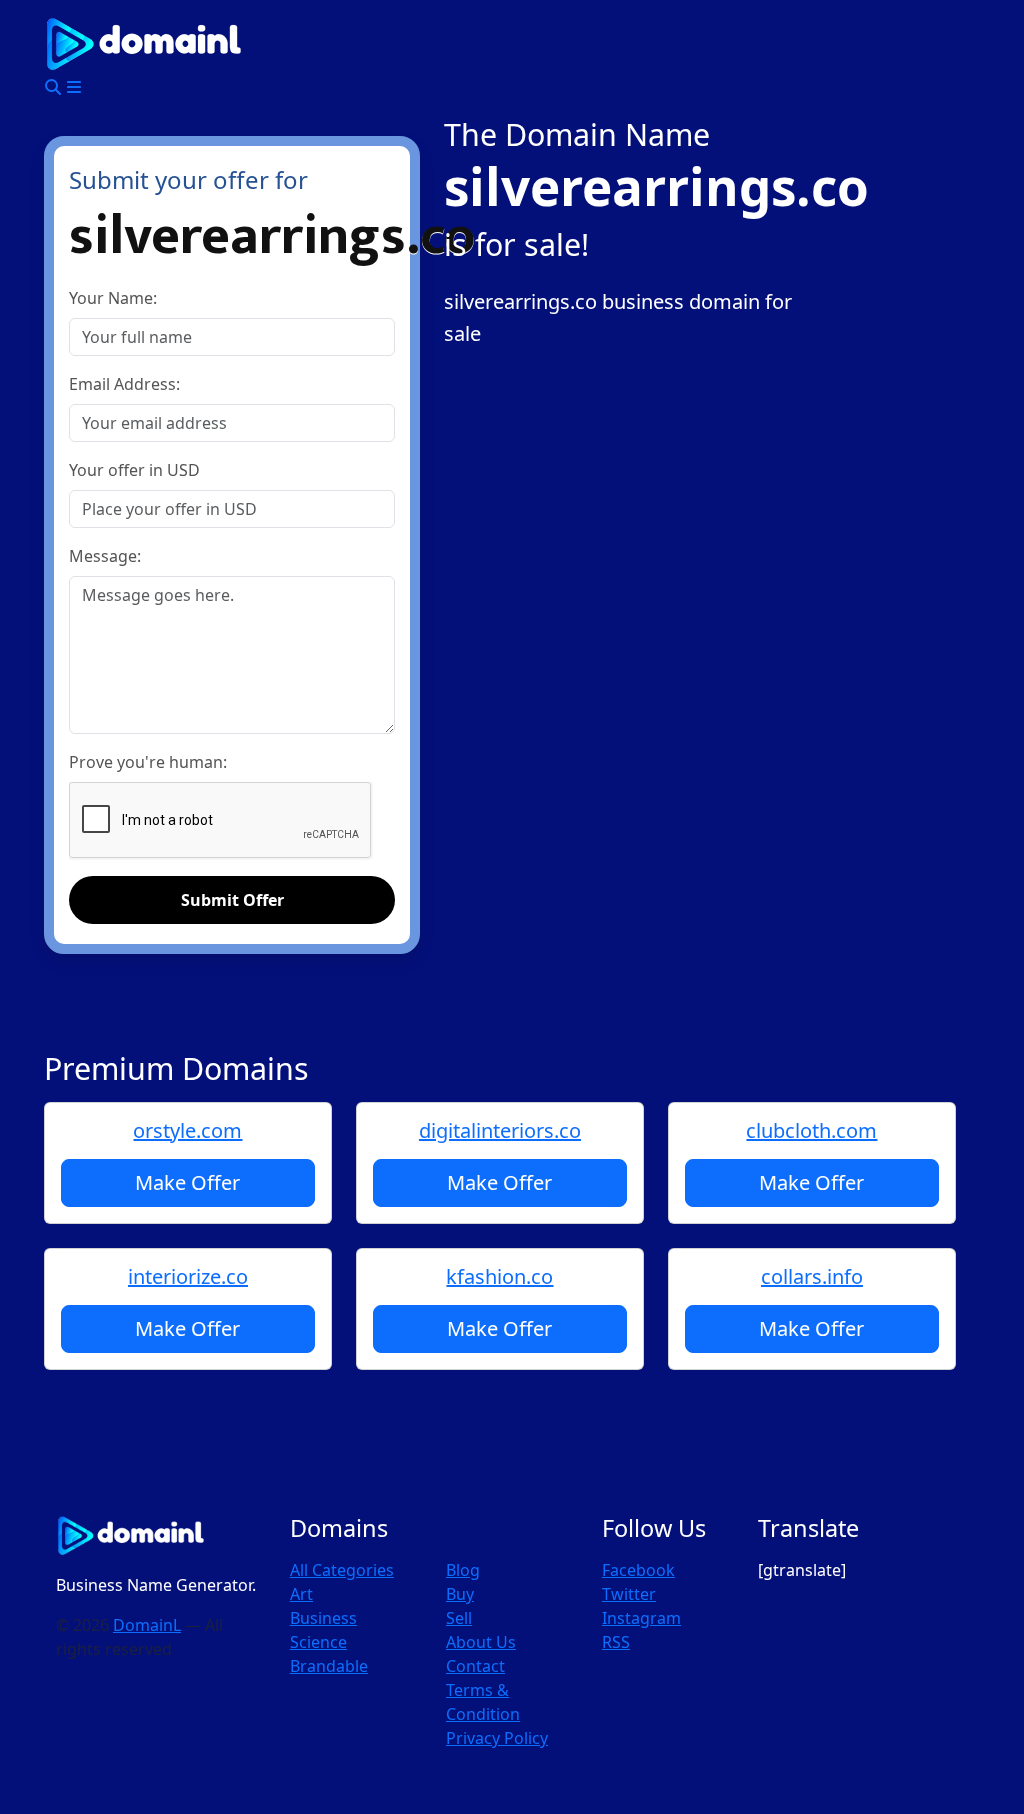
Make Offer (187, 1182)
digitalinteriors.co (500, 1130)
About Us (481, 1642)
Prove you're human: (148, 762)
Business (323, 1618)
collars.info (812, 1276)
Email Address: (124, 384)
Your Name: (113, 298)
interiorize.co (188, 1276)
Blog (463, 1570)
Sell (459, 1618)
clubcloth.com (811, 1130)
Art (301, 1594)
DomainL (147, 1625)
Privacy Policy (497, 1738)
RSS (616, 1642)
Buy (460, 1594)
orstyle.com (187, 1130)
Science (318, 1642)
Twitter (629, 1594)
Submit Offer (232, 900)
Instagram (641, 1618)
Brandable (329, 1666)
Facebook (638, 1570)
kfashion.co (499, 1276)
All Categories (342, 1570)
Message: (105, 556)
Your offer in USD (134, 470)
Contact (475, 1666)
